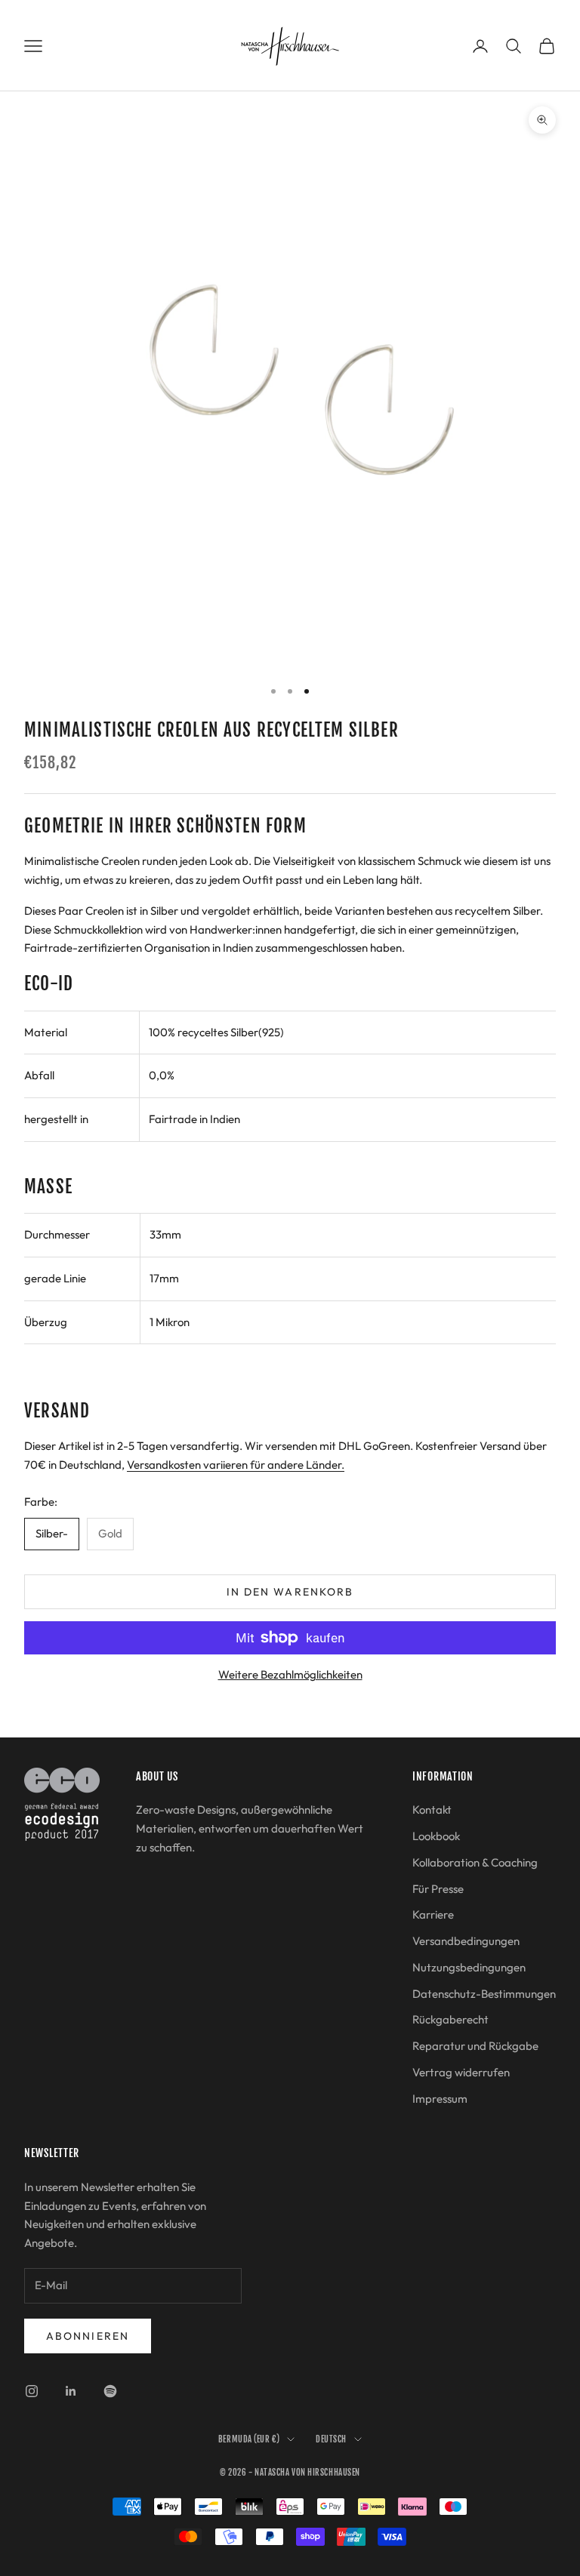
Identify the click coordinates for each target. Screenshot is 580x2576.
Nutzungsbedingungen (469, 1967)
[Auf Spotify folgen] (110, 2391)
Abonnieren (88, 2336)
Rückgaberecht (450, 2019)
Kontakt (432, 1810)
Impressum (440, 2099)
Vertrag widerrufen (461, 2072)
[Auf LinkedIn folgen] (71, 2391)
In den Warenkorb (290, 1592)
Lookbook (436, 1836)
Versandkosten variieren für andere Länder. (236, 1465)
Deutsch (331, 2439)
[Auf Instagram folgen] (32, 2391)
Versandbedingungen (466, 1941)
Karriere (433, 1914)
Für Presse (438, 1889)
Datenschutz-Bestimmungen (484, 1994)
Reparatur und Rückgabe (475, 2046)
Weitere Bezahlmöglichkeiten (290, 1674)
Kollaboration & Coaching (475, 1862)
